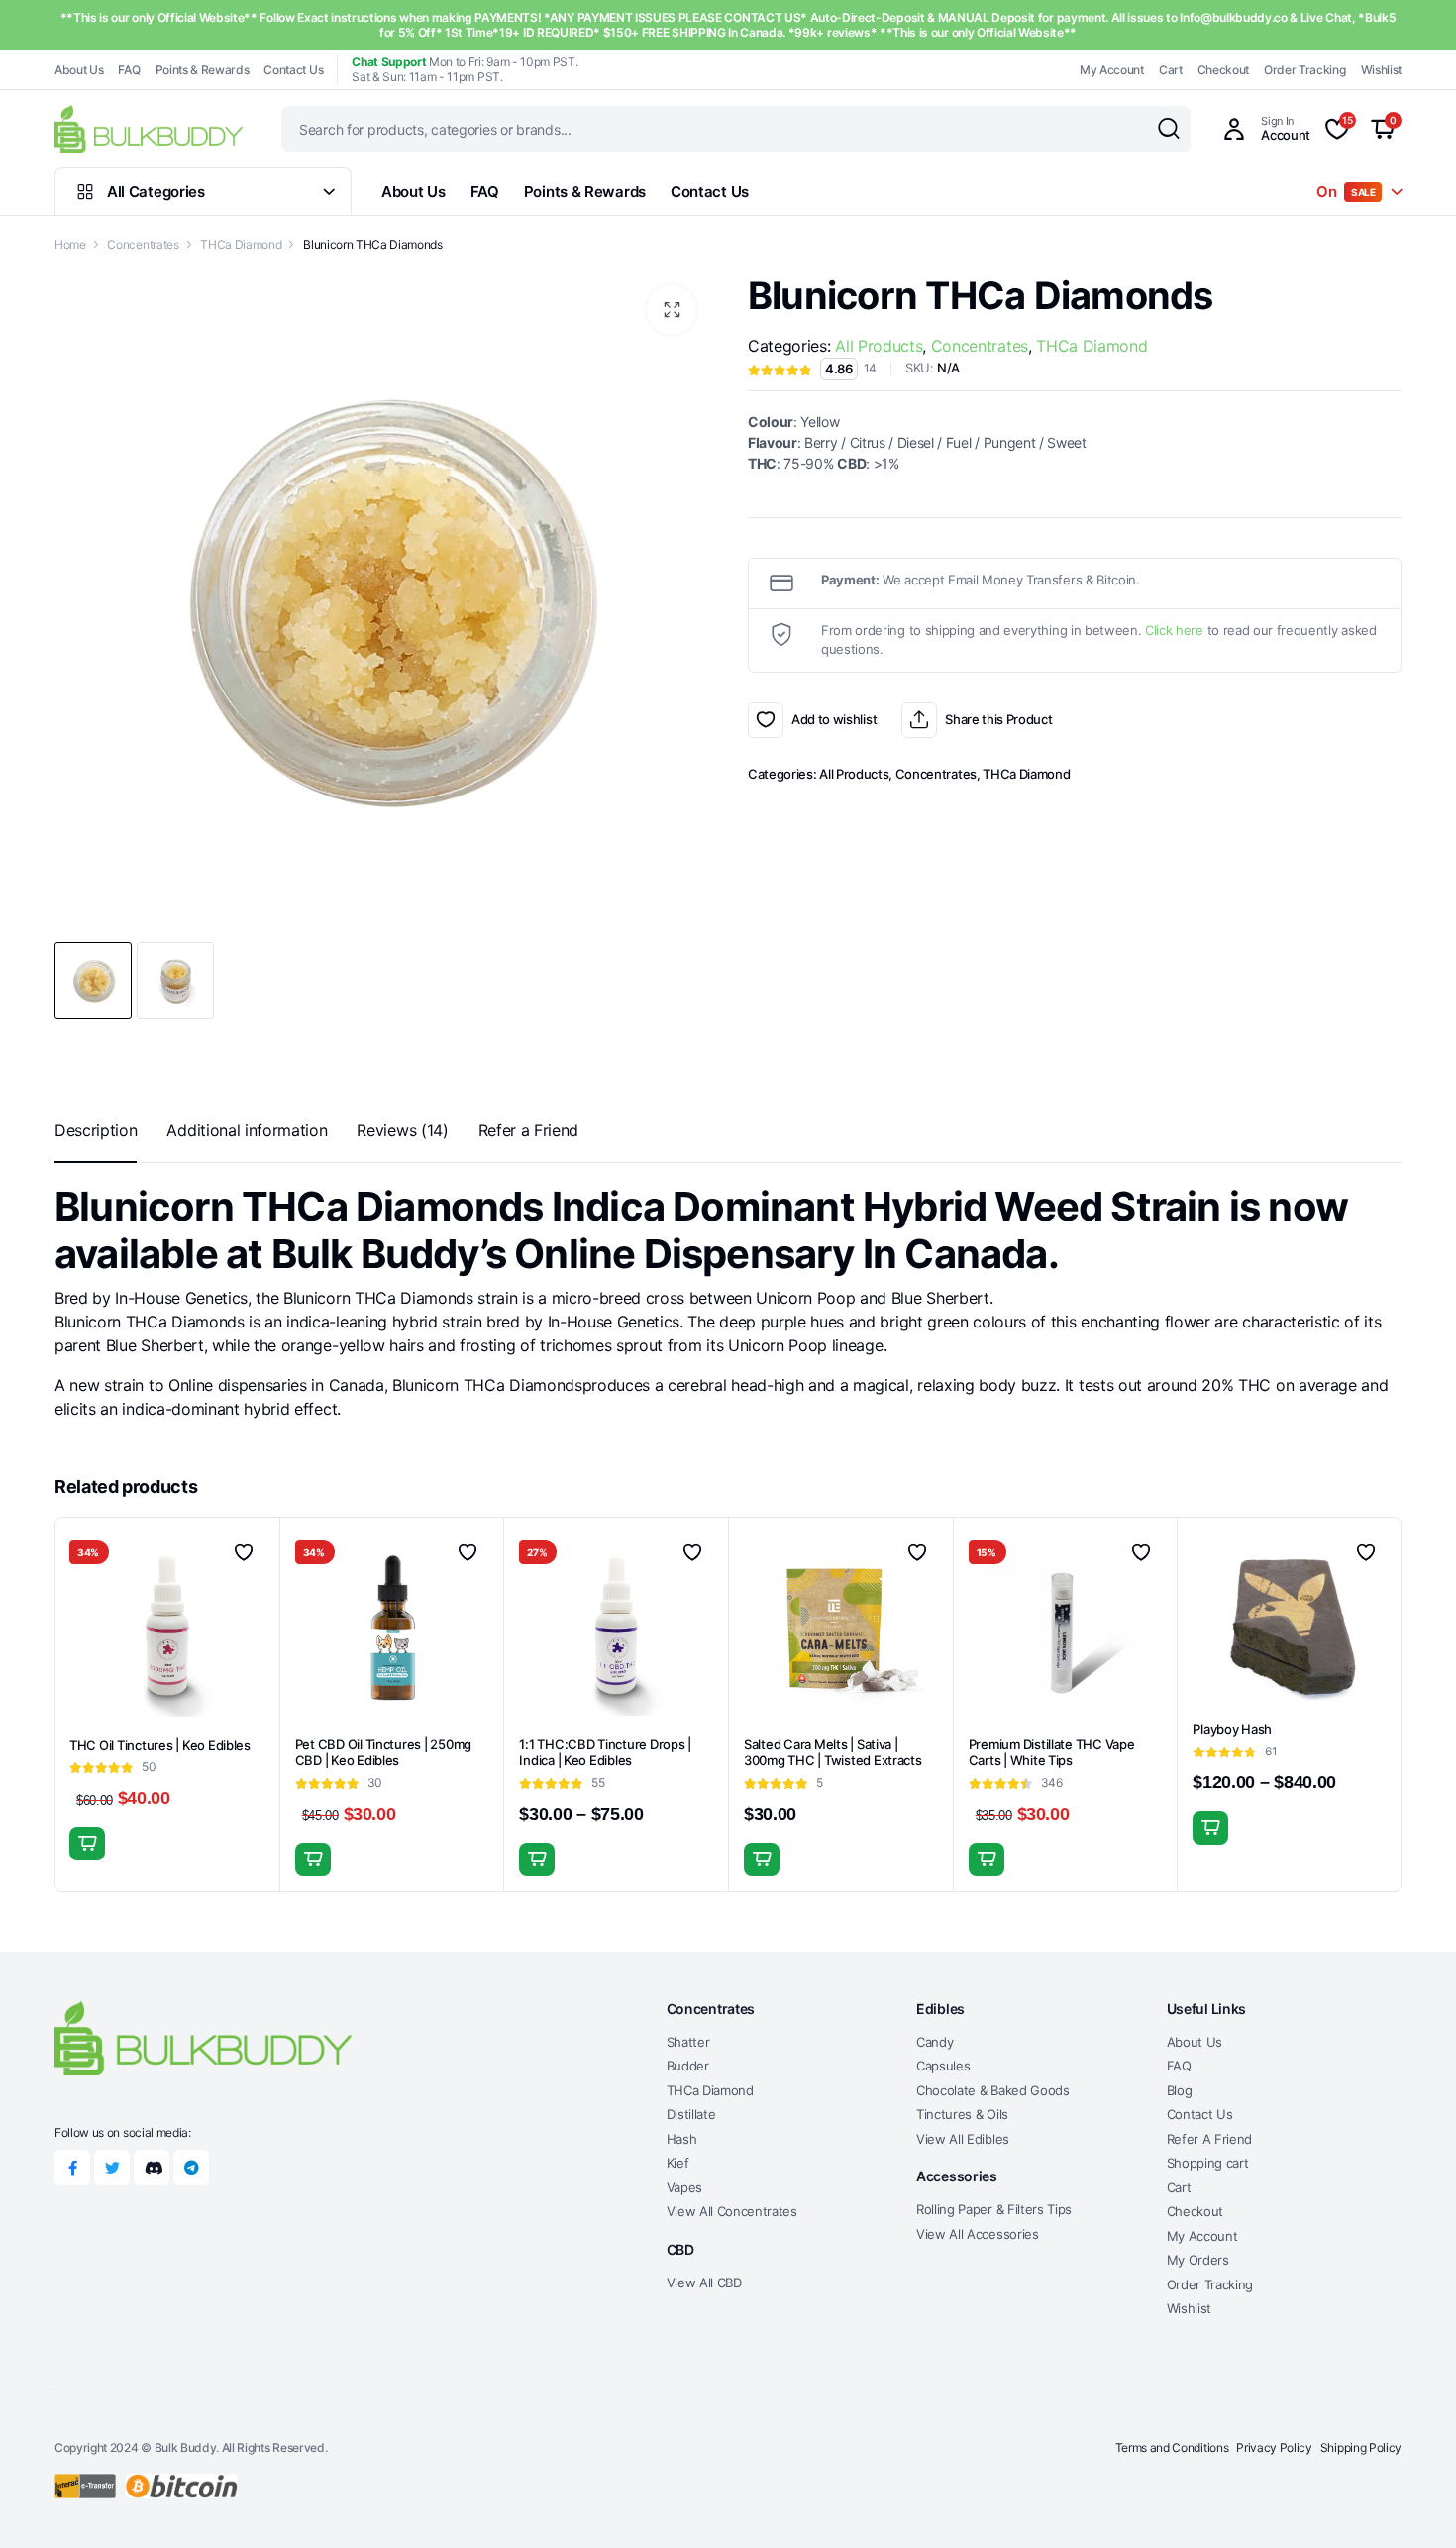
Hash (682, 2139)
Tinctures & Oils (962, 2114)
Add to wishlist (766, 720)
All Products (879, 346)
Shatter (688, 2042)
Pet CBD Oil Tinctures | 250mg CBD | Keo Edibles (383, 1752)
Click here (1174, 630)
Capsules (943, 2066)
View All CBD (704, 2283)
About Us (79, 70)
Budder (688, 2066)
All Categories (156, 192)
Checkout (1223, 70)
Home (70, 244)
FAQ (129, 70)
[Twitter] (112, 2168)
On (1346, 192)
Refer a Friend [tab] (529, 1130)
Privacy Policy (1274, 2447)
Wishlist (1381, 70)
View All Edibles (963, 2139)
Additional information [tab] (247, 1130)
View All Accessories (978, 2234)
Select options (87, 1844)
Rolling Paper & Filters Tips (994, 2209)
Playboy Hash (1232, 1729)
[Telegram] (191, 2168)
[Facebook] (72, 2168)
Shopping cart (1208, 2163)
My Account (1112, 70)
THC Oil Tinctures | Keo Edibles (160, 1745)
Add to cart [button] (313, 1859)
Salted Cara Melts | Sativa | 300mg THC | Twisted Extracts (833, 1752)
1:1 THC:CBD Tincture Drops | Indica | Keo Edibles (605, 1752)
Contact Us (293, 70)
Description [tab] (96, 1130)
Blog (1180, 2090)
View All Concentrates (732, 2211)
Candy (935, 2042)
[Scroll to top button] (1411, 2503)
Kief (678, 2163)
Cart (1171, 70)
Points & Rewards (203, 70)
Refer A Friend (1210, 2139)
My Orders (1198, 2260)
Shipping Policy (1361, 2447)
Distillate (691, 2114)
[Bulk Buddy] (149, 128)
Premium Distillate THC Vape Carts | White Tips (1052, 1752)
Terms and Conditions (1172, 2447)
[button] (672, 310)
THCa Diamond (241, 244)
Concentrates (143, 244)
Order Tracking (1305, 70)
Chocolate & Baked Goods (993, 2090)
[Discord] (152, 2168)
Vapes (684, 2187)
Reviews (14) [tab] (402, 1130)
